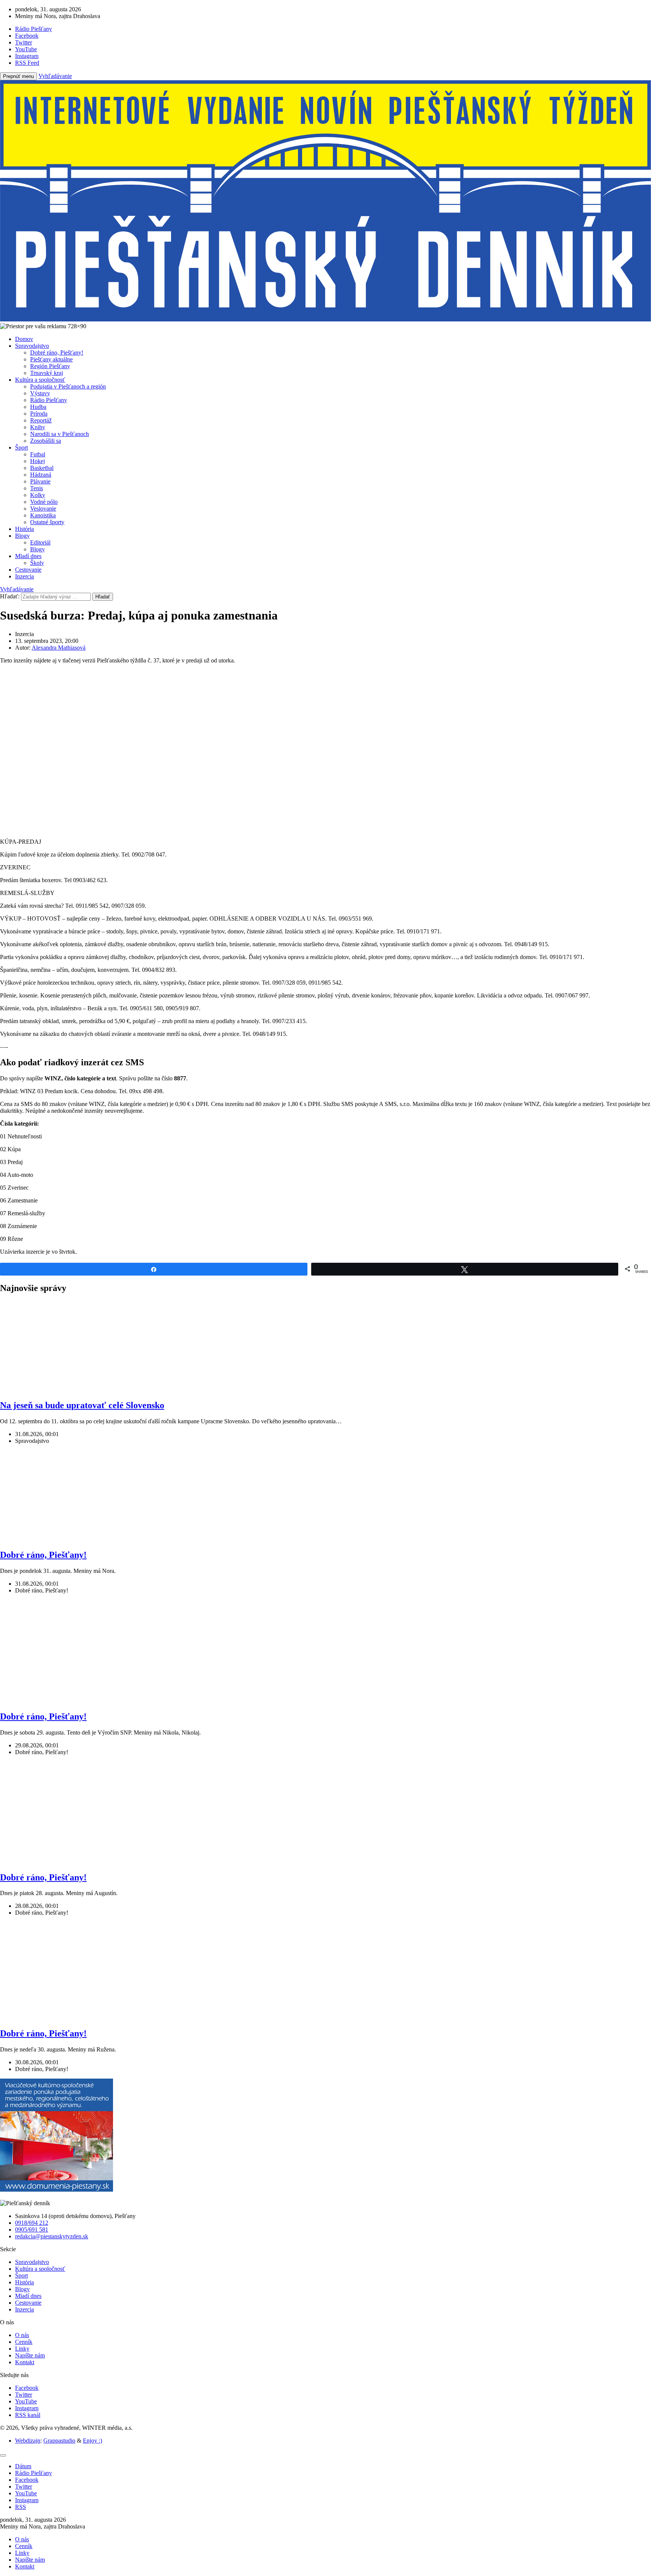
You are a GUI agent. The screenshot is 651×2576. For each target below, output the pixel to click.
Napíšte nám (30, 2355)
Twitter (24, 2395)
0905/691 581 (32, 2230)
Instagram (27, 2408)
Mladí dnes (28, 556)
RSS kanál (28, 2415)
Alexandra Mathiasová (59, 648)
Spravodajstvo (32, 346)
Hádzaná (41, 475)
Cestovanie (28, 570)
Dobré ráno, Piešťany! (57, 353)
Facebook (27, 2388)
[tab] (23, 2466)
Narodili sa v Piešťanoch (60, 434)
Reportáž (41, 420)
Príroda (39, 414)
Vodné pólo (44, 502)
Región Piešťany (50, 366)
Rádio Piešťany (49, 400)
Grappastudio (59, 2441)
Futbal (38, 454)
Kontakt (25, 2362)
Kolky (38, 495)
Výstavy (40, 393)
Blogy (22, 536)
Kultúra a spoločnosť (40, 380)
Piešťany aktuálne (51, 359)
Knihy (38, 427)
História (24, 529)
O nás (22, 2335)
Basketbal (42, 468)
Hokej (37, 461)
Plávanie (40, 481)
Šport (21, 447)
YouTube (26, 2401)
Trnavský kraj (47, 373)
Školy (37, 563)
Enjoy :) (92, 2441)
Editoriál (40, 542)
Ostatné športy (47, 522)
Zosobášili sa (46, 441)
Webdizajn (28, 2441)
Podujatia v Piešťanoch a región (68, 386)
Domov (24, 339)
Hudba (38, 407)
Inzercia (24, 576)
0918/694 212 (32, 2223)
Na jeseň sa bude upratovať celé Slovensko (82, 1405)
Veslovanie (43, 509)
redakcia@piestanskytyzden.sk (52, 2236)
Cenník (24, 2342)
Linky (22, 2349)
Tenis (37, 488)
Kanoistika (43, 515)
